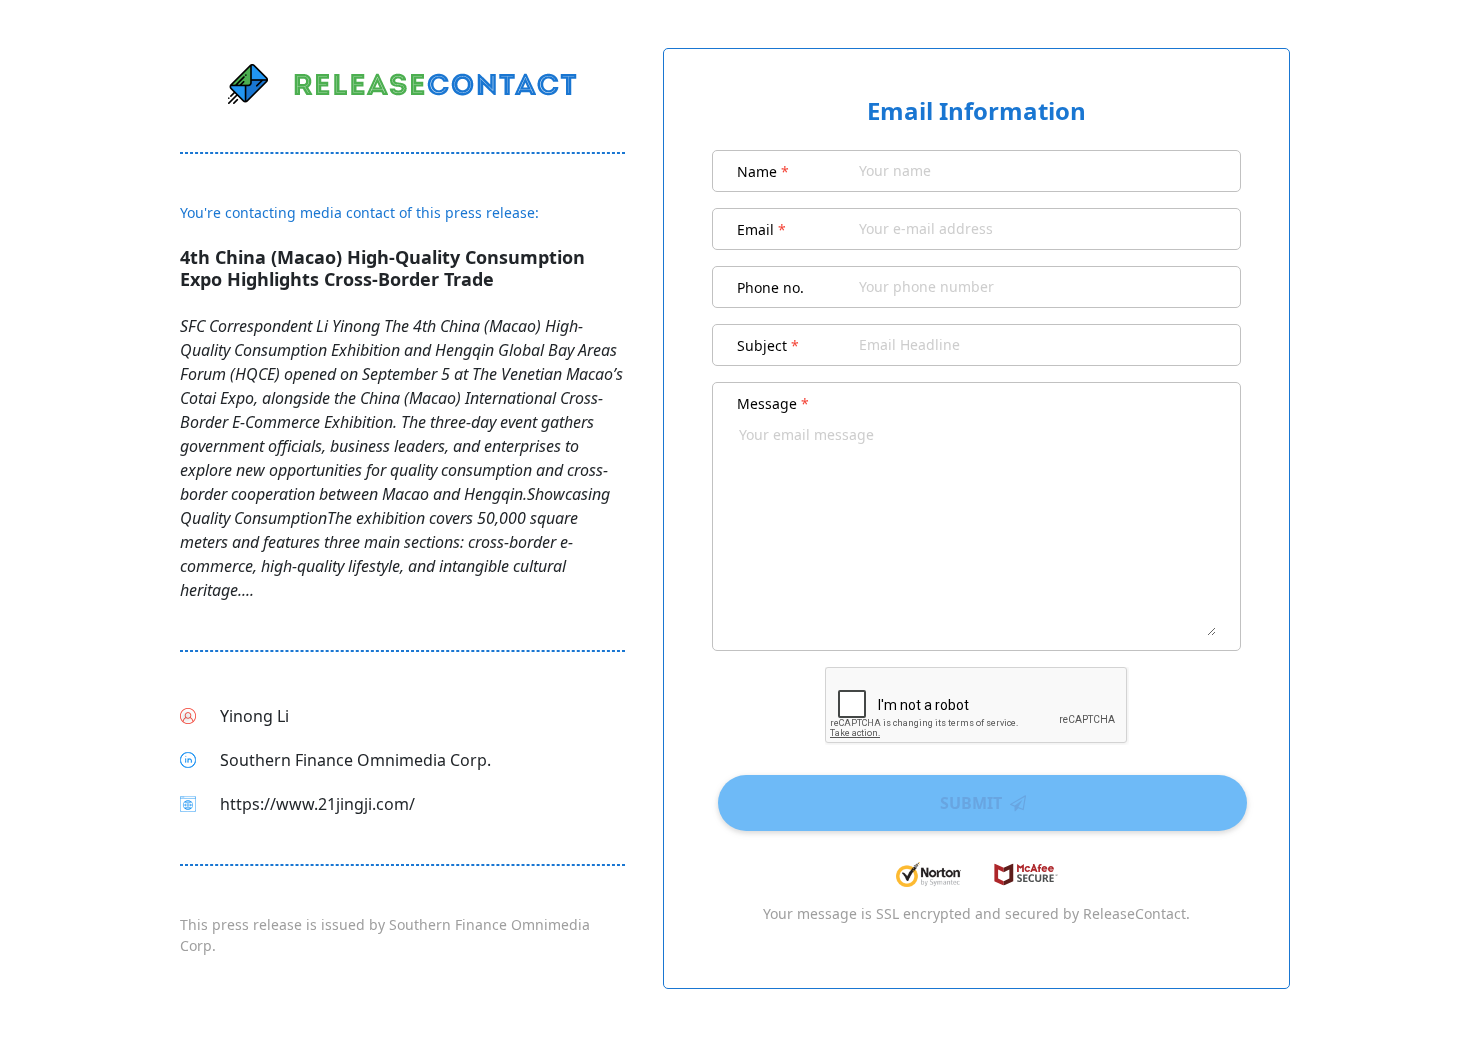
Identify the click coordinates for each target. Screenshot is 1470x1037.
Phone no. (770, 287)
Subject (768, 345)
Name (763, 171)
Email (761, 229)
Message (773, 403)
